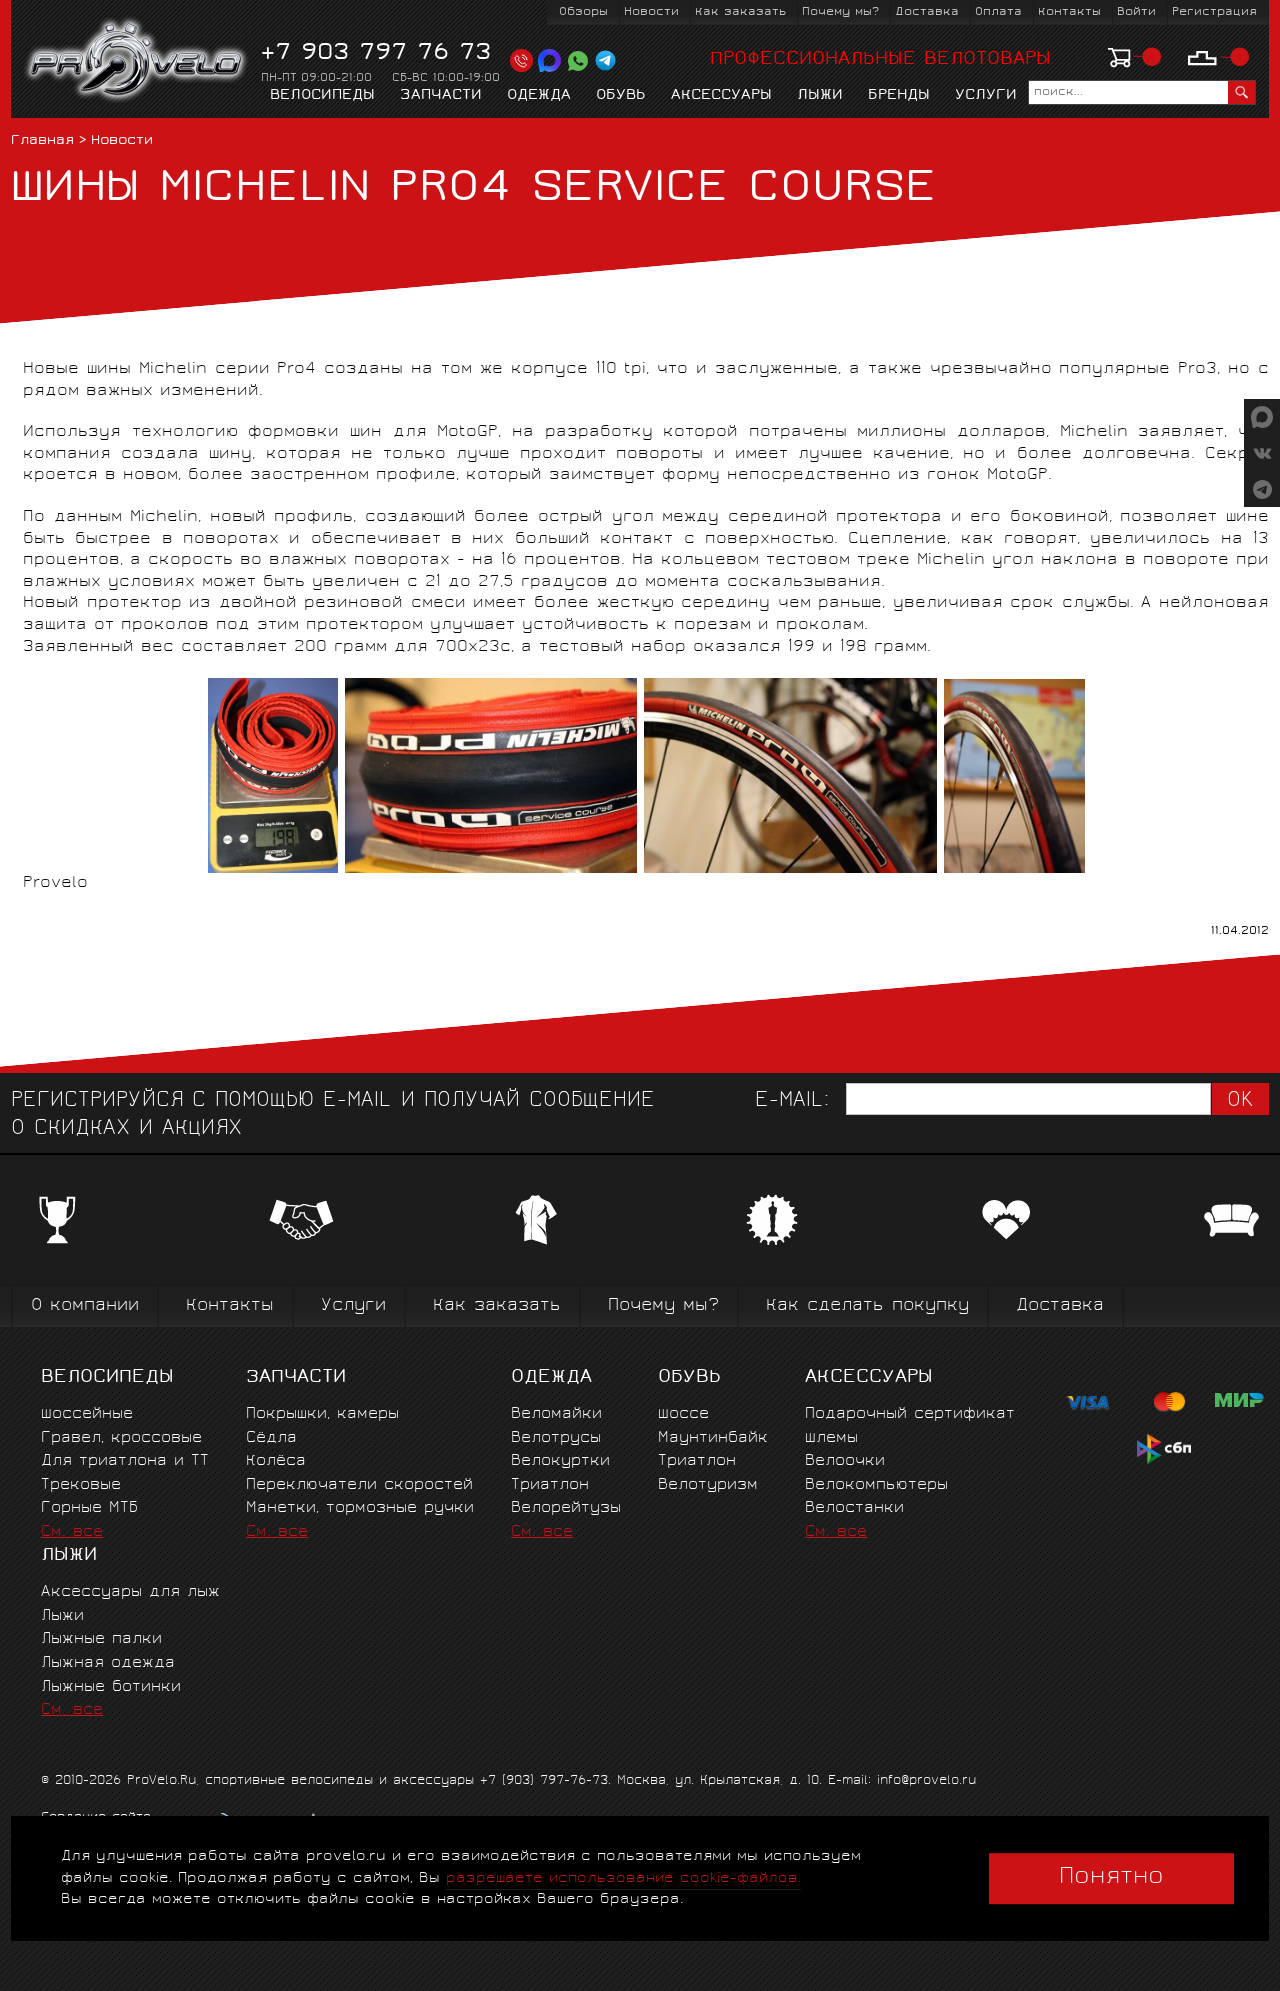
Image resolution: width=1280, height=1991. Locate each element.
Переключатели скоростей (359, 1485)
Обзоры (583, 12)
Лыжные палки (101, 1639)
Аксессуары (721, 96)
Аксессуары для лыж (130, 1592)
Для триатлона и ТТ (125, 1461)
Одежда (539, 96)
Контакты (1069, 12)
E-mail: (792, 1101)
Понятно (1111, 1878)
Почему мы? (840, 12)
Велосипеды (322, 96)
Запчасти (441, 96)
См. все (72, 1532)
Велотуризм (708, 1485)
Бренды (899, 96)
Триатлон (550, 1485)
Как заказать (740, 12)
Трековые (81, 1485)
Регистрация (1214, 12)
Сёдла (271, 1438)
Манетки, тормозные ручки (360, 1508)
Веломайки (556, 1414)
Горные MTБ (89, 1508)
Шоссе (683, 1414)
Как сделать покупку (867, 1306)
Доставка (927, 12)
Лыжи (820, 96)
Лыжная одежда (108, 1663)
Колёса (276, 1461)
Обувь (621, 96)
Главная (42, 141)
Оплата (998, 12)
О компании (85, 1306)
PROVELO (137, 61)
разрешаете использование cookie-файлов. (623, 1878)
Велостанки (854, 1508)
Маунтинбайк (713, 1438)
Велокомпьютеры (876, 1485)
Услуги (986, 96)
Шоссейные (87, 1414)
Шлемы (831, 1438)
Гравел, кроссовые (121, 1438)
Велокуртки (560, 1461)
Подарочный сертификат (910, 1414)
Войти (1136, 12)
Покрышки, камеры (322, 1414)
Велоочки (845, 1461)
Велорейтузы (566, 1508)
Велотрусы (556, 1438)
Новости (651, 12)
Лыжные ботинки (111, 1687)
